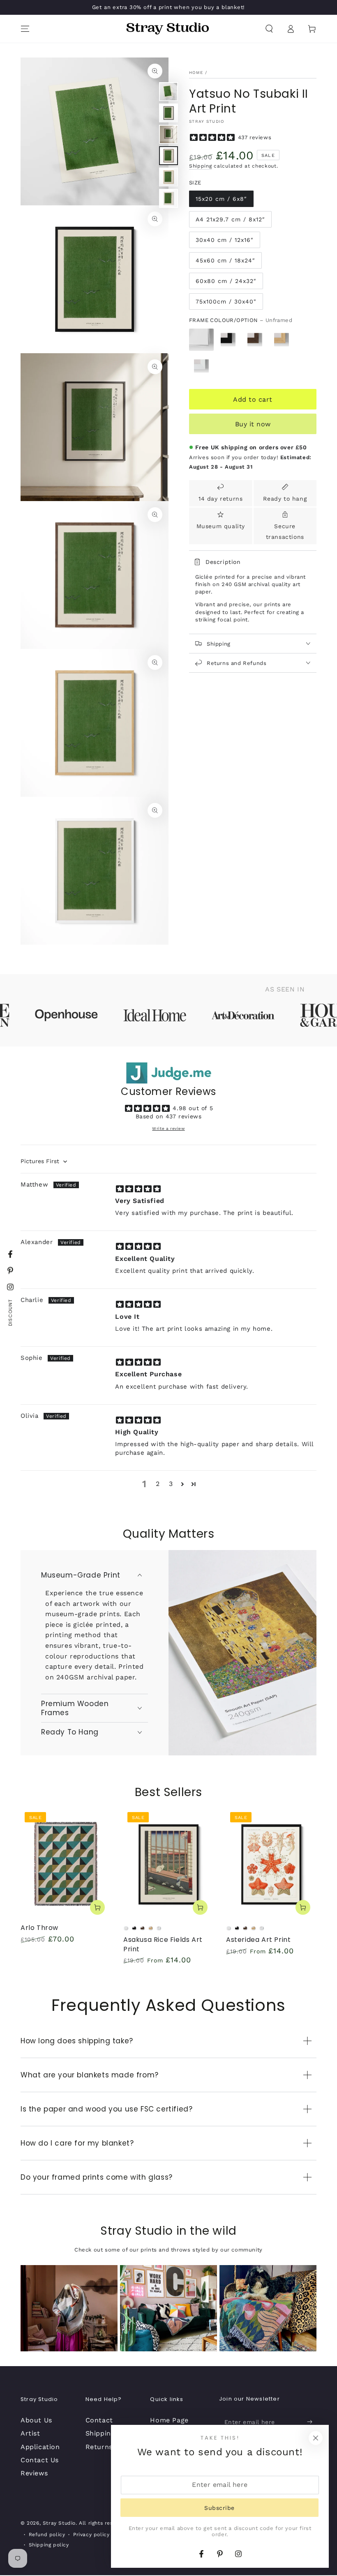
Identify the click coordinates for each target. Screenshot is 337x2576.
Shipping (201, 166)
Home (196, 72)
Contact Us (40, 2460)
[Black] (228, 340)
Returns (99, 2447)
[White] (201, 366)
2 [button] (158, 1484)
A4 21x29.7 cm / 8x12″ (230, 219)
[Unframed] (201, 340)
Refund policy (47, 2535)
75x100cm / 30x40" (226, 301)
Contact (99, 2420)
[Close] (316, 2438)
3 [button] (171, 1484)
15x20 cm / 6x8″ (221, 199)
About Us (36, 2420)
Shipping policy (49, 2545)
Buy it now (253, 424)
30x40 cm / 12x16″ (225, 240)
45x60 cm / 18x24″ (225, 260)
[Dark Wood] (255, 340)
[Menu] (25, 29)
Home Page (169, 2420)
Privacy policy (91, 2535)
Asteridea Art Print (258, 1940)
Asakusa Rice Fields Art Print (163, 1944)
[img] (138, 1188)
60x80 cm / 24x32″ (226, 281)
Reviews (34, 2473)
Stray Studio (207, 121)
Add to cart (253, 399)
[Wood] (282, 340)
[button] (269, 29)
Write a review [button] (168, 1128)
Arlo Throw (39, 1928)
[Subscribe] (312, 2422)
